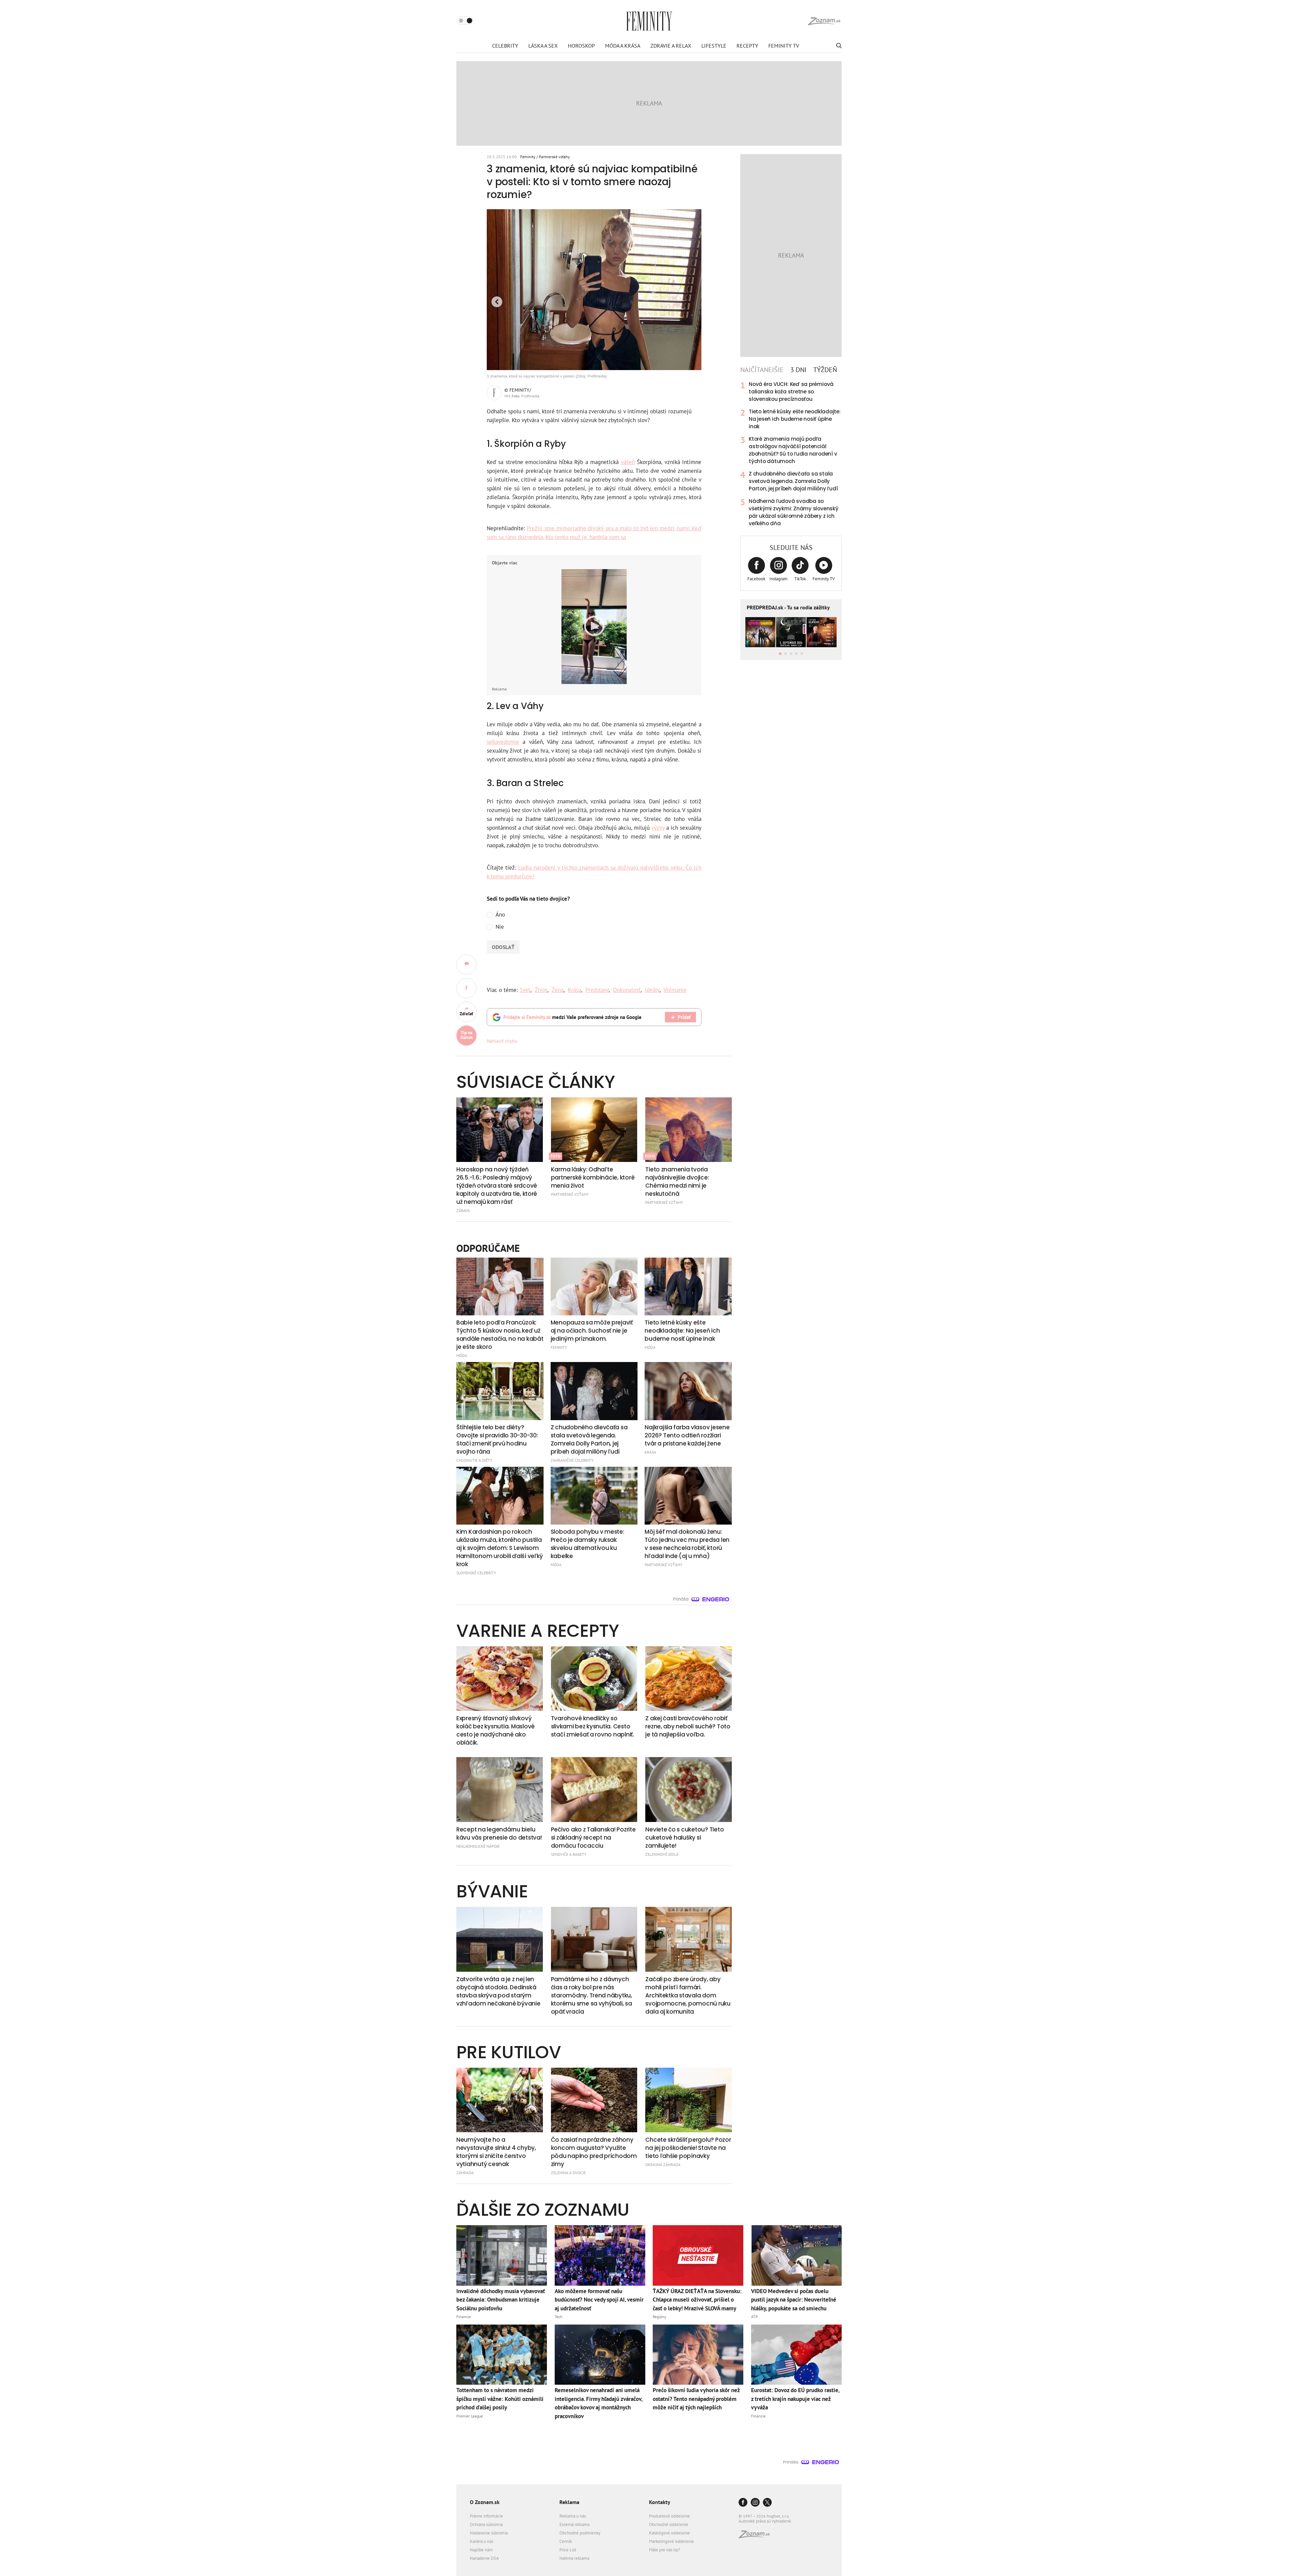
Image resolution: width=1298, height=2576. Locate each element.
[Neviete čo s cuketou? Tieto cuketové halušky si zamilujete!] (689, 1790)
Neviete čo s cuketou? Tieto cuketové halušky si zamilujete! (684, 1838)
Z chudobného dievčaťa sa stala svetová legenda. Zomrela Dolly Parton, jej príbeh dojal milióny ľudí (793, 481)
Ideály (652, 990)
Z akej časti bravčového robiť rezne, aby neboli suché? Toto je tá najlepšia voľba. (688, 1726)
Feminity (528, 157)
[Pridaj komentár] (466, 965)
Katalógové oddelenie (669, 2533)
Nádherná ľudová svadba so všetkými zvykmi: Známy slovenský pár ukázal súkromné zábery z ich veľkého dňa (794, 512)
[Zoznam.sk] (756, 2536)
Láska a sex (543, 46)
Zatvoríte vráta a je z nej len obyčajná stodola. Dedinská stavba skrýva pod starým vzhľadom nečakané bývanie (498, 1991)
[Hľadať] (838, 46)
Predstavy (597, 990)
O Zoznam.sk (485, 2502)
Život (541, 990)
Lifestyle (714, 46)
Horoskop (581, 46)
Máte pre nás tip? (665, 2550)
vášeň (628, 462)
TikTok (800, 579)
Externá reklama (574, 2524)
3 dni (798, 370)
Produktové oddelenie (669, 2516)
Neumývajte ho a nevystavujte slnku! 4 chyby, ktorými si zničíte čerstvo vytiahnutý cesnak (496, 2152)
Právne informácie (486, 2516)
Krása (574, 990)
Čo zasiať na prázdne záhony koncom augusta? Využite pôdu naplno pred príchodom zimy (594, 2152)
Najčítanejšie (762, 370)
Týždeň (825, 370)
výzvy (658, 828)
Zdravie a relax (671, 46)
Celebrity (505, 46)
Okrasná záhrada (663, 2165)
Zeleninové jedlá (662, 1854)
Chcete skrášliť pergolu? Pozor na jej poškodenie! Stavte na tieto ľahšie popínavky (688, 2148)
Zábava (463, 1210)
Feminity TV (784, 46)
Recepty (747, 46)
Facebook (756, 579)
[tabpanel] (791, 454)
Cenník (566, 2541)
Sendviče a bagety (569, 1854)
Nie (500, 927)
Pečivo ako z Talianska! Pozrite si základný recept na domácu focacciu (593, 1838)
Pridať (684, 1017)
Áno (500, 915)
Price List (568, 2550)
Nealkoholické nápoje (478, 1846)
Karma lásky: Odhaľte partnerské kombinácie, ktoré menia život (593, 1177)
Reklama (569, 2502)
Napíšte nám (481, 2550)
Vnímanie (675, 990)
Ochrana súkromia (486, 2524)
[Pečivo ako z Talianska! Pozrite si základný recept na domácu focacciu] (594, 1790)
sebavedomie (503, 742)
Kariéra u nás (482, 2541)
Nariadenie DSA (484, 2558)
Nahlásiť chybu (502, 1041)
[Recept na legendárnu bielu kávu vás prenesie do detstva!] (500, 1790)
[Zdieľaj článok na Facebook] (466, 988)
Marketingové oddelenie (671, 2541)
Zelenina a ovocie (568, 2173)
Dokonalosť (627, 990)
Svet (525, 990)
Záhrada (465, 2173)
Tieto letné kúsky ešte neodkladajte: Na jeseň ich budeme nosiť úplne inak (795, 419)
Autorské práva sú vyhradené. (765, 2521)
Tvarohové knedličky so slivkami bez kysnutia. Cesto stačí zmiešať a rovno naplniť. (593, 1726)
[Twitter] (767, 2503)
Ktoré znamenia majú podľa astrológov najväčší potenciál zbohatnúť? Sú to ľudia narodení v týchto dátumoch (793, 450)
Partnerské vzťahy (554, 157)
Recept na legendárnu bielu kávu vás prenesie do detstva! (499, 1833)
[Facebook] (743, 2503)
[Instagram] (755, 2503)
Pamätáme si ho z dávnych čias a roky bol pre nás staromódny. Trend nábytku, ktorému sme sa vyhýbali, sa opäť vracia (592, 1995)
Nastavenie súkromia (489, 2533)
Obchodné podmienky (580, 2533)
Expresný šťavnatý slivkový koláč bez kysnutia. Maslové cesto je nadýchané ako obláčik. (496, 1730)
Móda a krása (623, 46)
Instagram (778, 579)
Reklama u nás (573, 2516)
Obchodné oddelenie (669, 2524)
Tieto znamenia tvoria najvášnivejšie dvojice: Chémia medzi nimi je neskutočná (677, 1182)
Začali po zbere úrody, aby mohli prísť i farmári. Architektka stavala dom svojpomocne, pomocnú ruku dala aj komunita (688, 1995)
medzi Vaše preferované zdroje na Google (572, 1017)
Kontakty (660, 2502)
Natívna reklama (574, 2558)
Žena (558, 990)
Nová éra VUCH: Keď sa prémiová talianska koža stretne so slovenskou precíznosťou (791, 392)
